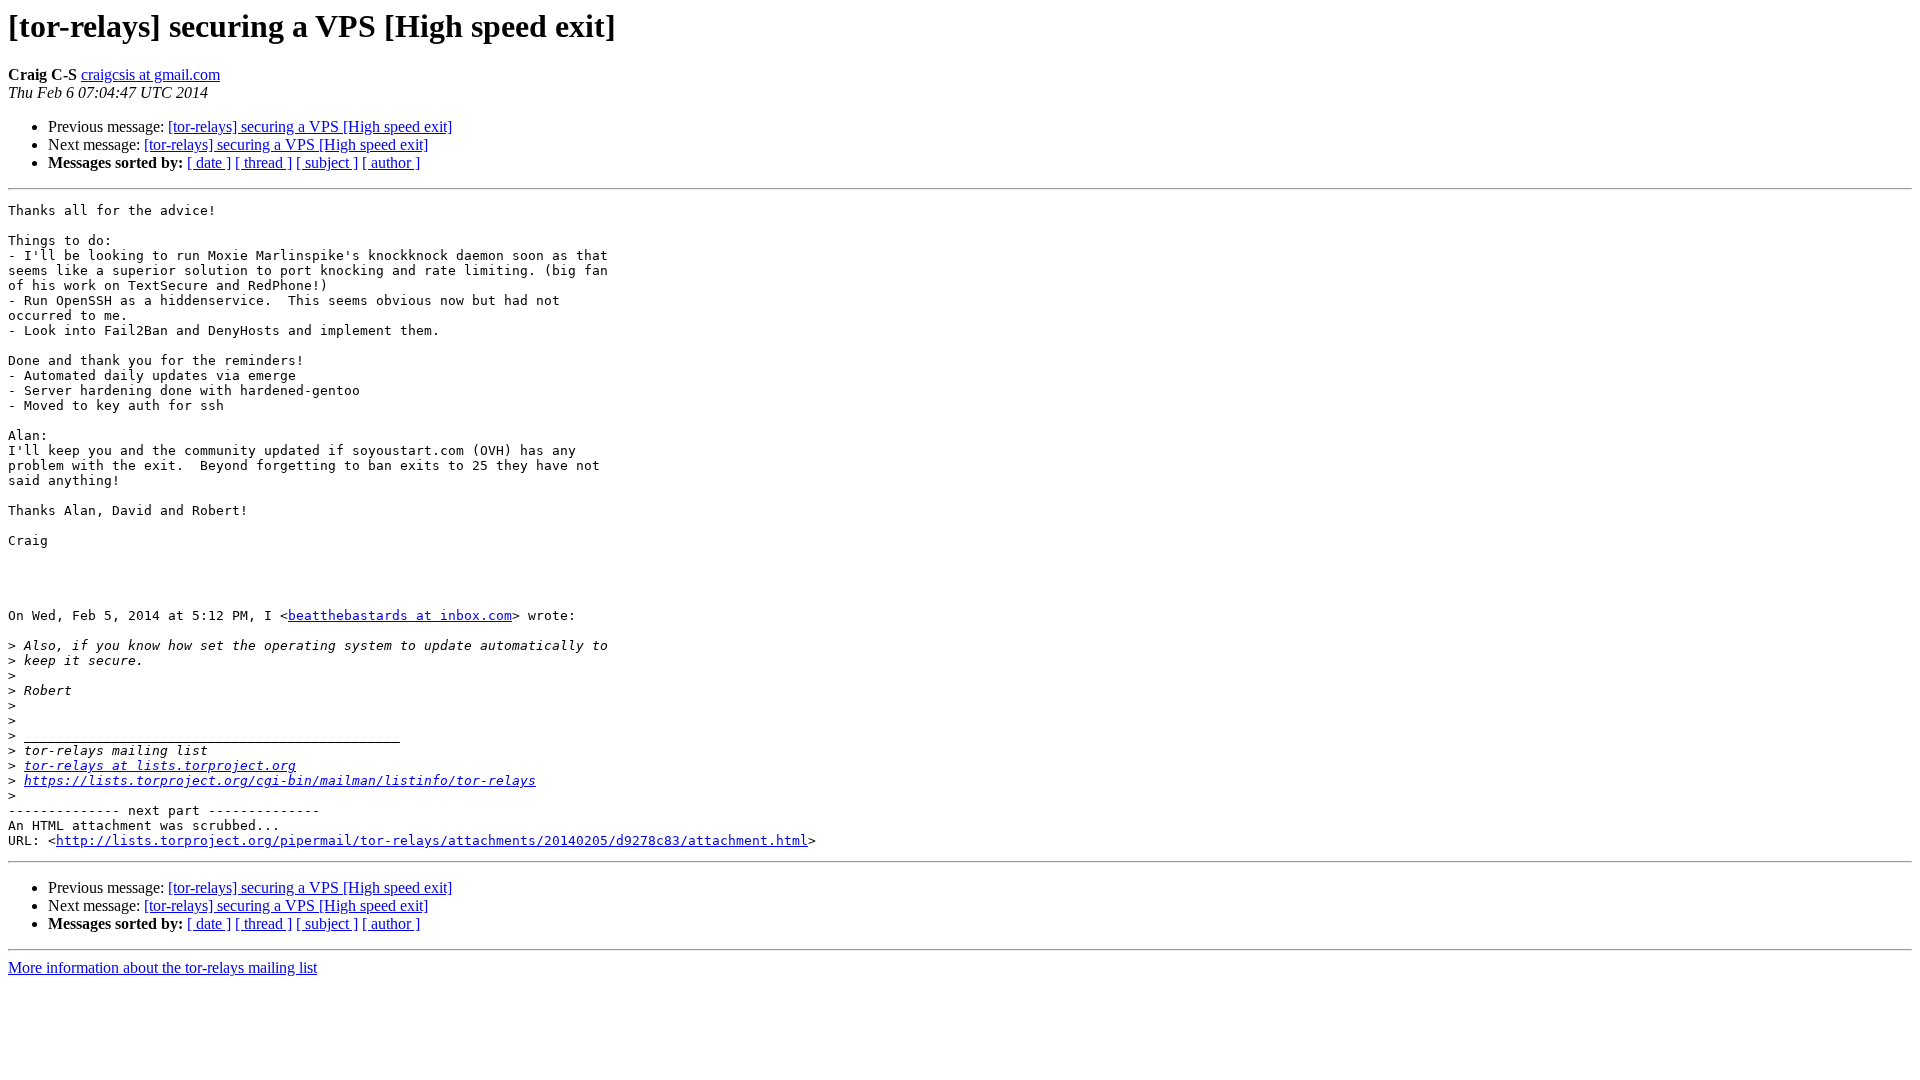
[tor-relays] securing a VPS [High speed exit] (310, 126)
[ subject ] (327, 162)
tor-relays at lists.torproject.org (160, 765)
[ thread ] (263, 162)
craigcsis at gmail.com (150, 74)
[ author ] (391, 162)
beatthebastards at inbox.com (400, 615)
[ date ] (209, 162)
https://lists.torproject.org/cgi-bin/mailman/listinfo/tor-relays (280, 780)
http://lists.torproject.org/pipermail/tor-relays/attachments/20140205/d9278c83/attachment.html (432, 840)
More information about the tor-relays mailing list (162, 967)
